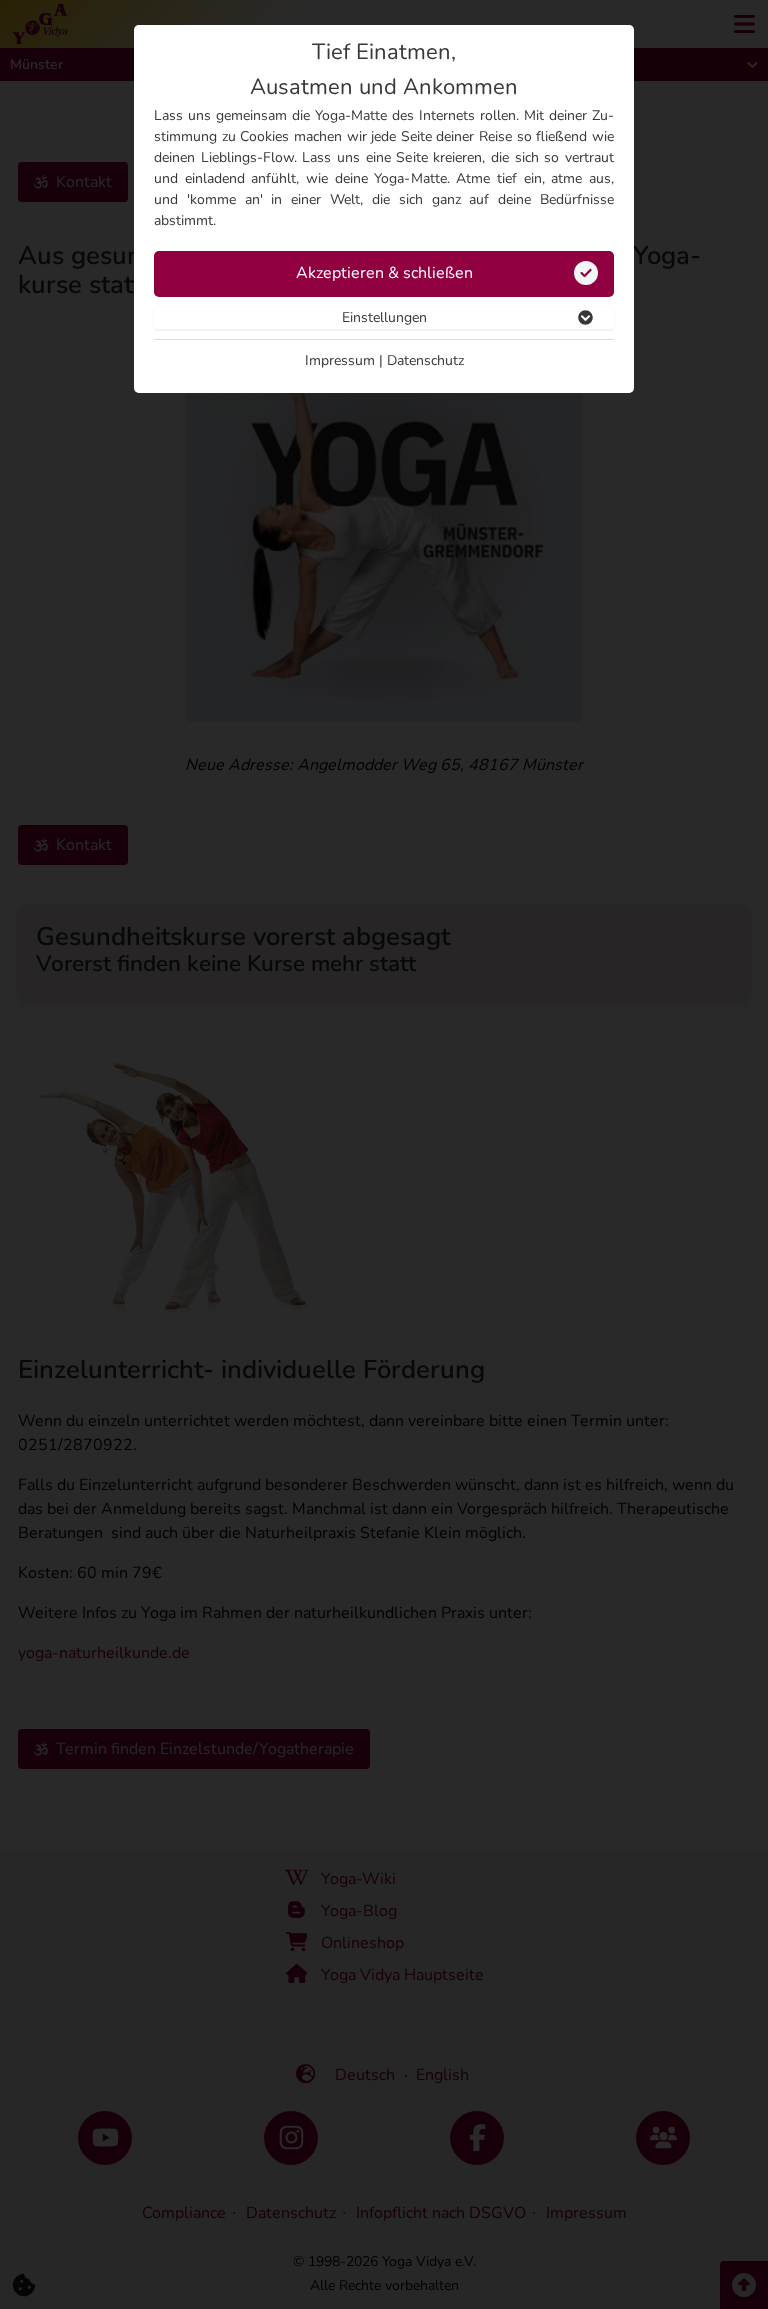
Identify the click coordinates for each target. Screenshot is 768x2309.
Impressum (340, 360)
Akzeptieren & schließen (384, 273)
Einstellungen (384, 317)
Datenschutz (425, 360)
